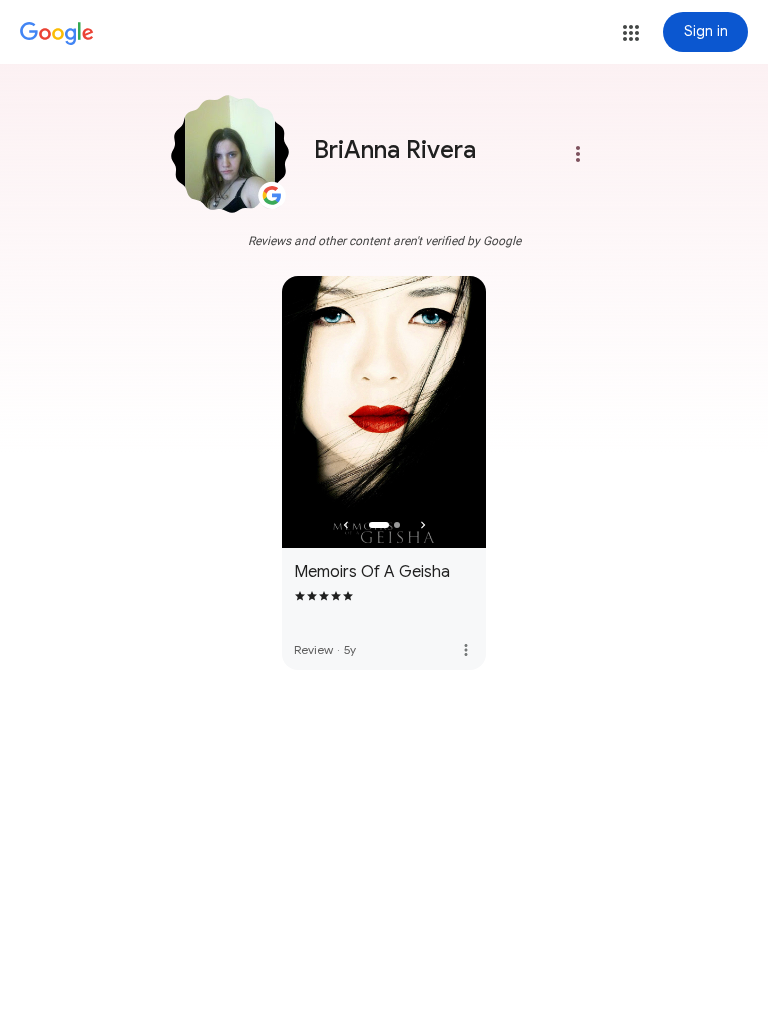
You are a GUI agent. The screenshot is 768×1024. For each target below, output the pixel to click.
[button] (631, 33)
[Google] (57, 34)
